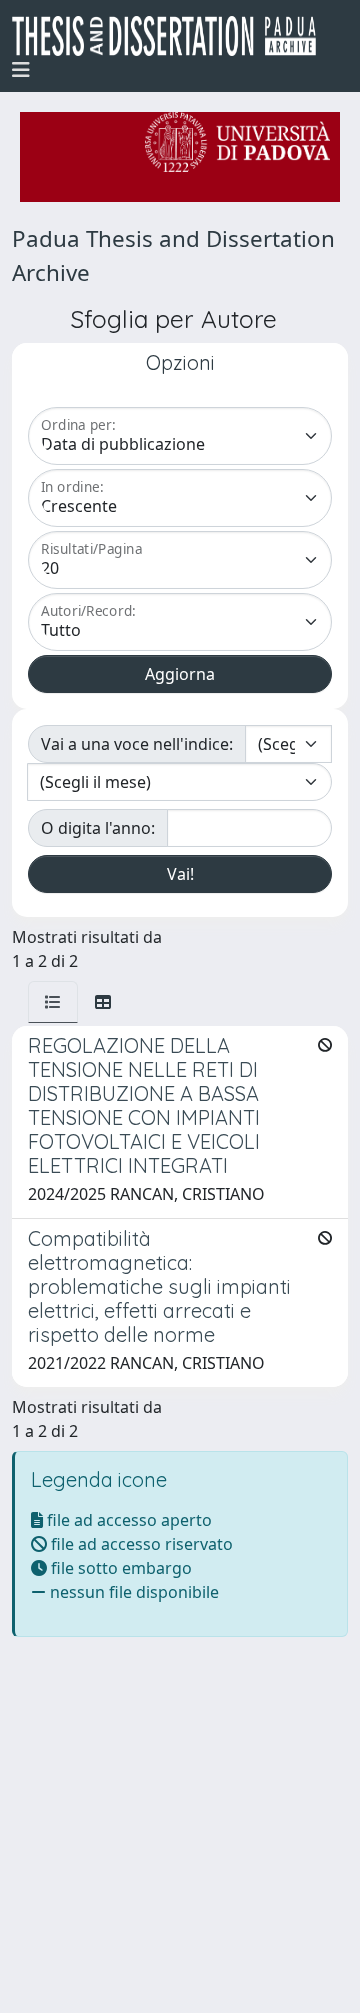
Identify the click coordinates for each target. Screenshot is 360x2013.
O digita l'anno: (98, 828)
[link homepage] (172, 36)
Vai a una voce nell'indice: (137, 744)
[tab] (53, 1002)
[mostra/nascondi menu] (21, 70)
